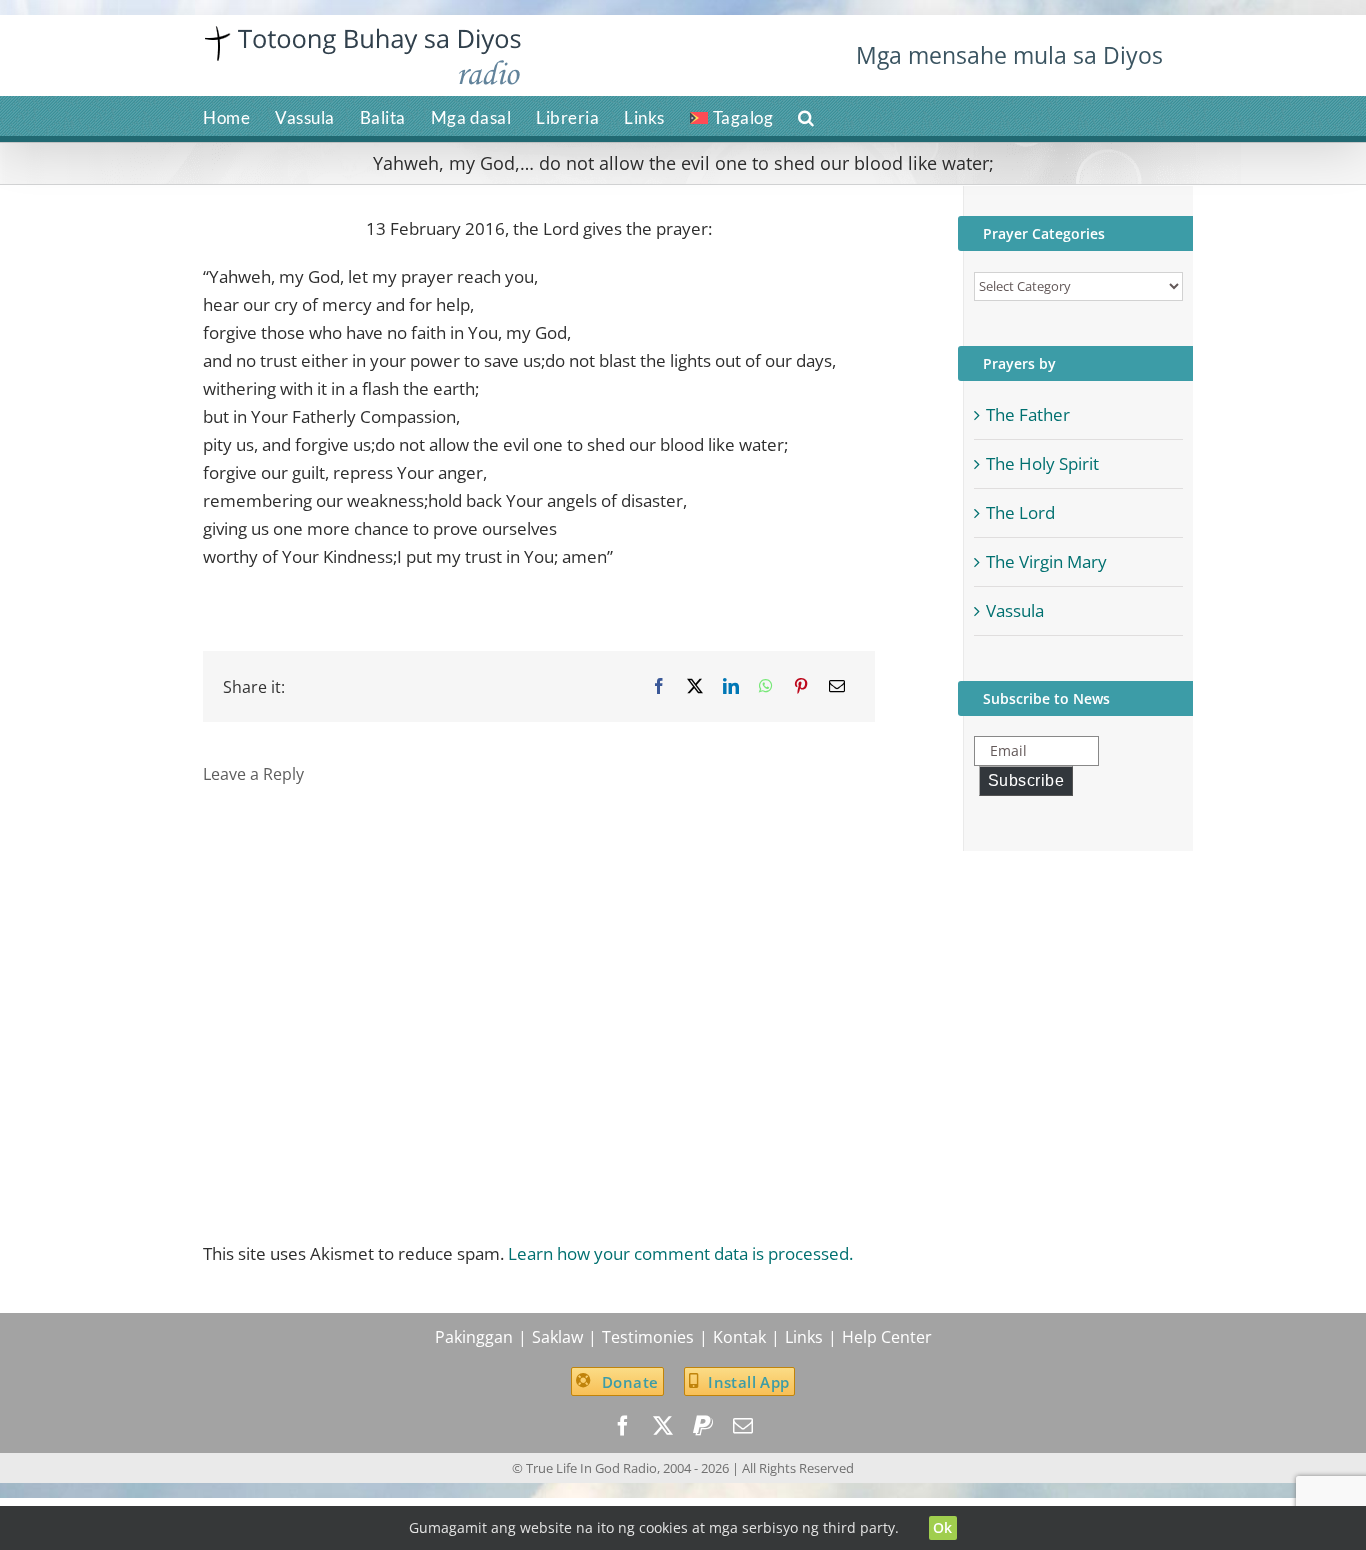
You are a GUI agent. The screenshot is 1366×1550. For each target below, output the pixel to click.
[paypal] (703, 1426)
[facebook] (623, 1426)
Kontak (739, 1337)
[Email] (837, 686)
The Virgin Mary (1046, 561)
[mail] (743, 1426)
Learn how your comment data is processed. (680, 1253)
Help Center (887, 1337)
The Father (1028, 414)
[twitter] (663, 1426)
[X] (695, 686)
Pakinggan (474, 1337)
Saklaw (557, 1337)
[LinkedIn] (731, 686)
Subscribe (1026, 780)
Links (804, 1337)
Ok (943, 1527)
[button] (806, 116)
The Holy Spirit (1042, 463)
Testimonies (648, 1337)
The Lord (1020, 512)
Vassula (1015, 610)
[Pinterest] (801, 686)
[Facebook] (659, 686)
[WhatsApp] (766, 686)
